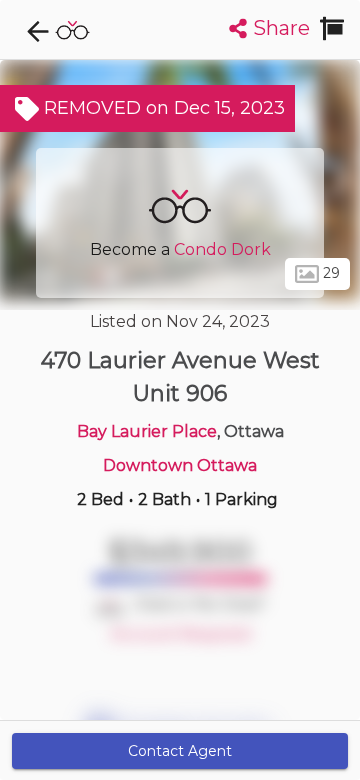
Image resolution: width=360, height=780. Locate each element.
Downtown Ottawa (180, 465)
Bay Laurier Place (147, 431)
